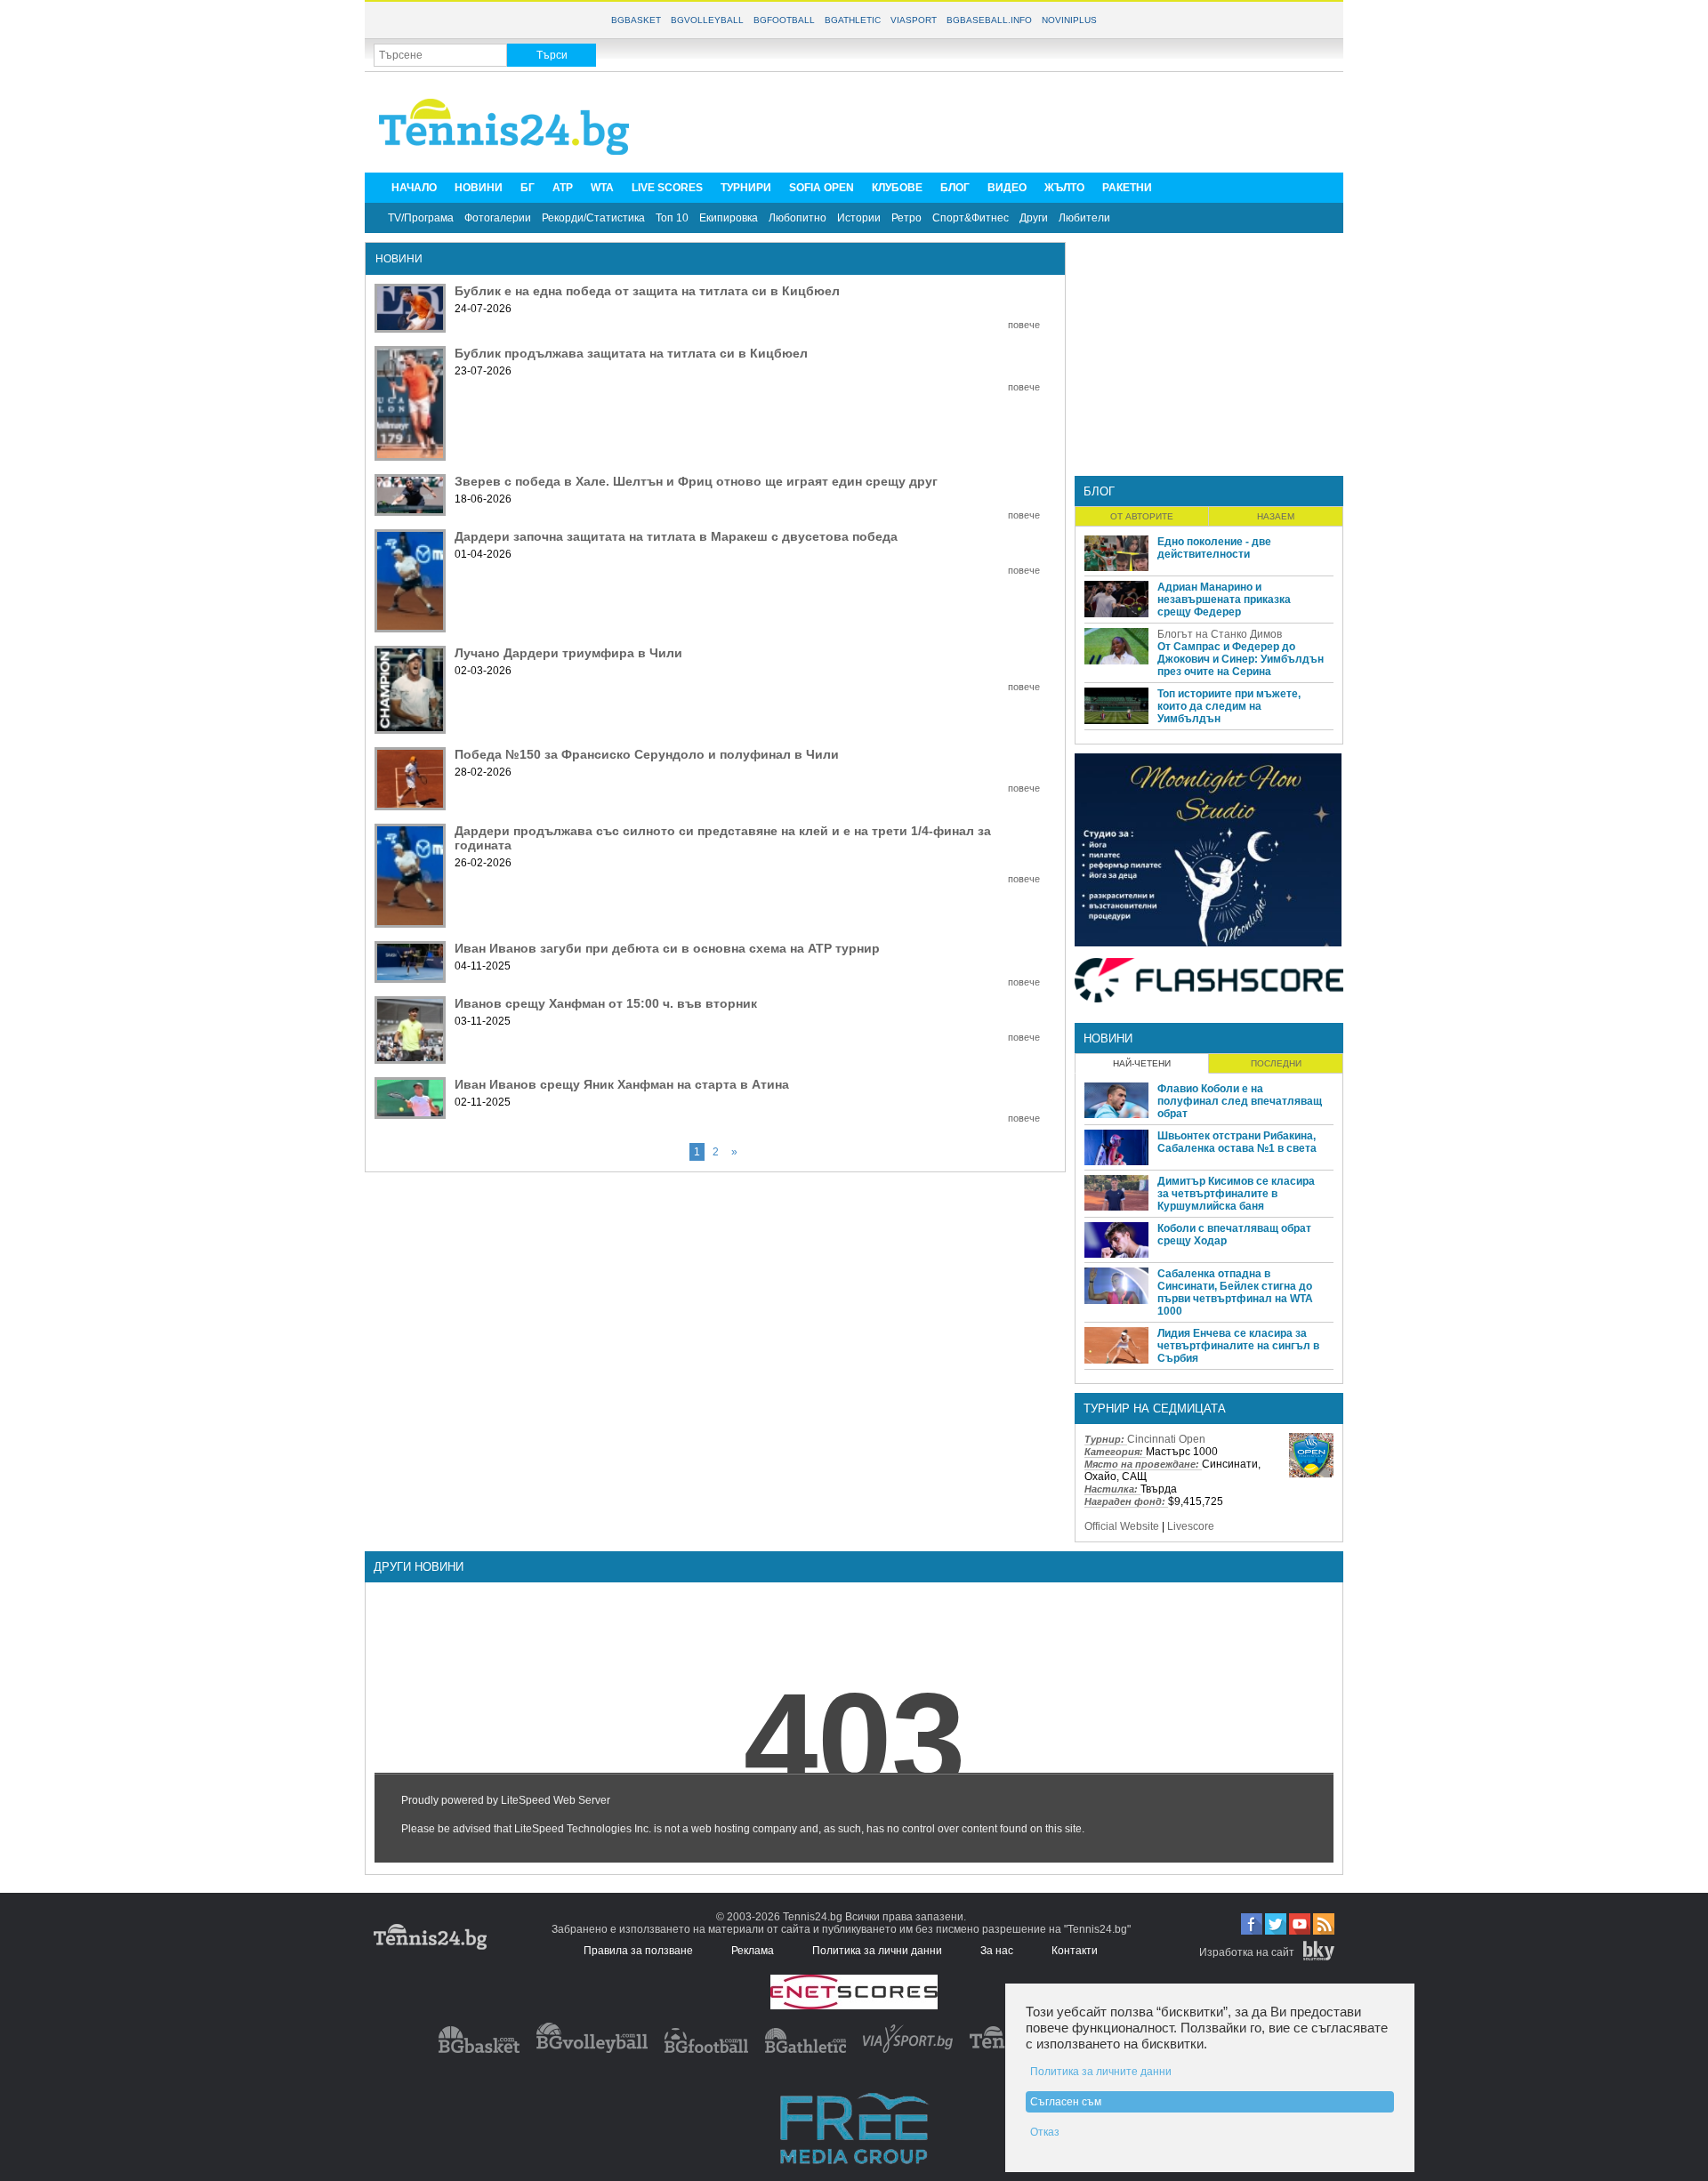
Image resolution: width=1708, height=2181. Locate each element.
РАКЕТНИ (1127, 188)
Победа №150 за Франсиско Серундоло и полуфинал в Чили (647, 754)
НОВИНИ (479, 188)
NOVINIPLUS (1069, 20)
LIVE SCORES (667, 188)
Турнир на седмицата (1155, 1408)
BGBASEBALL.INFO (989, 20)
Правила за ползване (638, 1951)
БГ (528, 188)
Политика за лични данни (877, 1951)
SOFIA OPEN (822, 188)
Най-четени (1142, 1063)
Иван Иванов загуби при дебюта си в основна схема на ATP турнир (667, 948)
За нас (997, 1951)
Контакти (1075, 1951)
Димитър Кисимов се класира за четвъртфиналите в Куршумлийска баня (1236, 1194)
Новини (1108, 1038)
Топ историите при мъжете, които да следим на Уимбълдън (1229, 706)
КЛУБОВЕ (897, 188)
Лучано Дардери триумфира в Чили (568, 653)
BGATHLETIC (853, 20)
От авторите (1142, 516)
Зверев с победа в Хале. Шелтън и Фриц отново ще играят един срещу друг (696, 481)
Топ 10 (672, 218)
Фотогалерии (498, 218)
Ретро (906, 218)
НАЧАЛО (414, 188)
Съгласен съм (1066, 2102)
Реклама (753, 1951)
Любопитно (798, 218)
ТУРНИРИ (746, 188)
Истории (859, 218)
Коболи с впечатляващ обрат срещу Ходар (1234, 1235)
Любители (1084, 218)
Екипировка (729, 218)
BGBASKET (636, 20)
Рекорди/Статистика (593, 218)
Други (1034, 218)
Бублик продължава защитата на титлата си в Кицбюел (631, 353)
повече (1024, 325)
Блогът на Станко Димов (1220, 634)
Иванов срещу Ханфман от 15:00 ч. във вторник (606, 1003)
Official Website (1122, 1526)
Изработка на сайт (1247, 1952)
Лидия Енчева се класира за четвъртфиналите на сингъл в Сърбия (1238, 1346)
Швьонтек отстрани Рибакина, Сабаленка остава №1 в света (1237, 1142)
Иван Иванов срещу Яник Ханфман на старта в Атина (622, 1084)
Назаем (1276, 516)
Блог (1099, 491)
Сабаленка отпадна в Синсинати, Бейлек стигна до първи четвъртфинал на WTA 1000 (1235, 1292)
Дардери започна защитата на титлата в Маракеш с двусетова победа (676, 536)
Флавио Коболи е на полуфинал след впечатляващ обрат (1240, 1101)
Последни (1276, 1063)
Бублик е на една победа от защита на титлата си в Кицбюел (647, 291)
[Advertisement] (1011, 121)
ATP (563, 188)
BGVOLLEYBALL (707, 20)
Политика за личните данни (1101, 2072)
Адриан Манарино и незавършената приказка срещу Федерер (1224, 600)
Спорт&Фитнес (971, 218)
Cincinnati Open (1166, 1439)
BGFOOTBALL (784, 20)
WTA (602, 188)
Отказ (1045, 2132)
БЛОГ (955, 188)
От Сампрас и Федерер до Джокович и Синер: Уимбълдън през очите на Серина (1241, 659)
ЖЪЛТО (1064, 188)
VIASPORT (914, 20)
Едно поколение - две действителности (1214, 548)
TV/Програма (421, 218)
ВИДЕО (1007, 188)
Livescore (1191, 1526)
